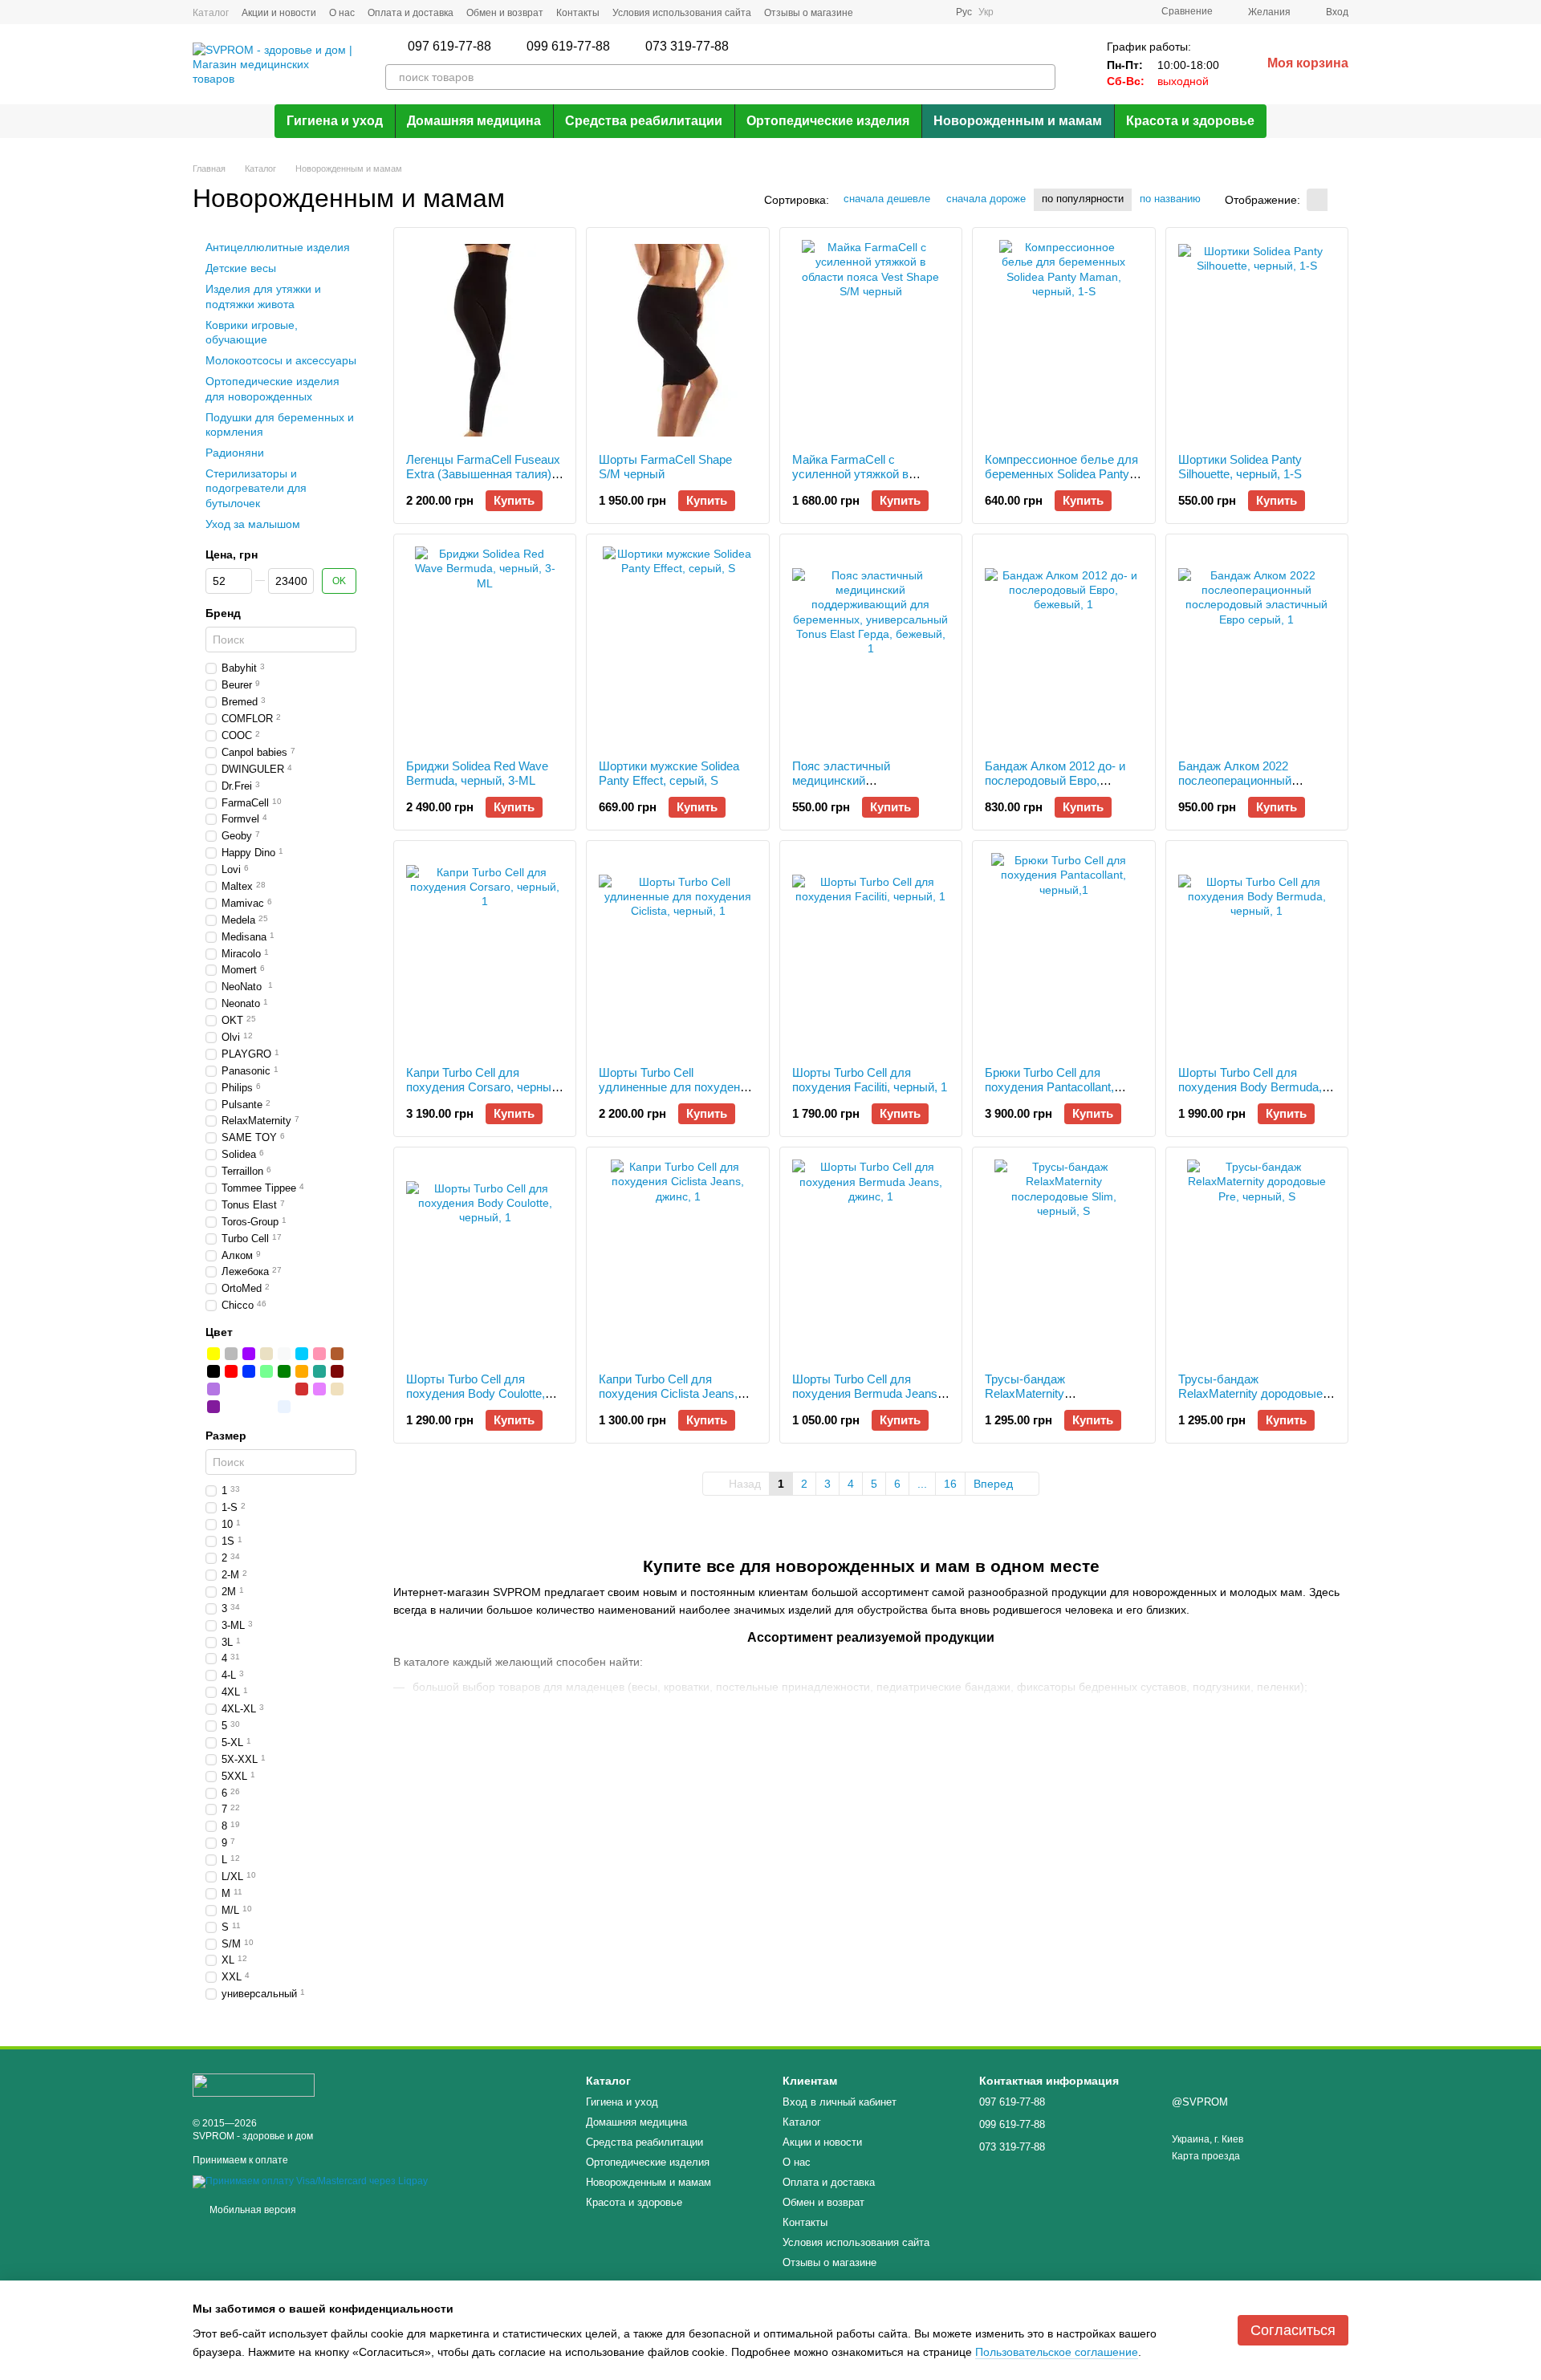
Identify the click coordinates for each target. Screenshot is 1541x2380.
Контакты (578, 13)
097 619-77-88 (449, 47)
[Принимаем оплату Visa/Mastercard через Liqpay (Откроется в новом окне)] (310, 2181)
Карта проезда (1206, 2156)
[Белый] (284, 1354)
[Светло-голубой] (284, 1407)
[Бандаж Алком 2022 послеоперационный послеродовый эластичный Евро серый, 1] (1257, 647)
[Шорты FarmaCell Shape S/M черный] (677, 340)
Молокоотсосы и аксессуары (281, 360)
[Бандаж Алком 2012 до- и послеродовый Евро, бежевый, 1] (1063, 647)
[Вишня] (337, 1371)
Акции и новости (279, 13)
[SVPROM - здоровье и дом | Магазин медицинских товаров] (254, 2085)
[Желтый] (213, 1354)
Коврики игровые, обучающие (252, 332)
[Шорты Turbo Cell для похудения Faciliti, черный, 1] (871, 953)
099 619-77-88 (568, 47)
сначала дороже (986, 199)
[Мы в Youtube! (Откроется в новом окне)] (933, 12)
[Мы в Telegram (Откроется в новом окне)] (914, 12)
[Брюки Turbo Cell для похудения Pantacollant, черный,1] (1063, 953)
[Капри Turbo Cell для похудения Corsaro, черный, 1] (485, 953)
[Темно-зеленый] (302, 1407)
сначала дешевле (887, 199)
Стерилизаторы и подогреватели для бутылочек (256, 488)
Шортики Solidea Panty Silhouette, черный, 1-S (1240, 467)
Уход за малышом (253, 524)
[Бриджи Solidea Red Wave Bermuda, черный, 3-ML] (485, 647)
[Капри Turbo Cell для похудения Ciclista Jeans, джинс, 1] (677, 1260)
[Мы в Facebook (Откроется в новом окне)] (876, 12)
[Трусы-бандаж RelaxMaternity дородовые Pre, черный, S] (1257, 1260)
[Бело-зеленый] (231, 1389)
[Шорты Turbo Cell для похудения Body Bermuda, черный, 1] (1257, 953)
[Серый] (231, 1354)
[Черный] (213, 1371)
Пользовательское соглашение (1057, 2352)
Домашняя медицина (474, 121)
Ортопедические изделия (828, 121)
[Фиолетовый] (249, 1354)
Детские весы (241, 268)
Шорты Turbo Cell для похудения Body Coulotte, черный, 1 (476, 1393)
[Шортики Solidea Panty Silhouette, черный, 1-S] (1257, 340)
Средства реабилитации (644, 121)
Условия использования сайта (682, 13)
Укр (986, 12)
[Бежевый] (266, 1354)
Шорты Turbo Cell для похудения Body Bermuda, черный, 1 (1250, 1087)
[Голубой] (302, 1354)
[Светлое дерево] (337, 1389)
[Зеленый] (284, 1371)
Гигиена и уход (335, 121)
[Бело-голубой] (231, 1407)
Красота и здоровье (1190, 121)
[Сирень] (213, 1389)
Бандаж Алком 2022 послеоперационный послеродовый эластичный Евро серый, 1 (1254, 788)
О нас (342, 13)
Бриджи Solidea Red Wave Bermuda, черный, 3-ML (477, 773)
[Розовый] (319, 1354)
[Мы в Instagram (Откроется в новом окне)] (895, 12)
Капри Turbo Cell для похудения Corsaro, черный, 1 (484, 1087)
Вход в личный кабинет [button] (840, 2102)
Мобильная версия (252, 2210)
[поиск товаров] (1043, 77)
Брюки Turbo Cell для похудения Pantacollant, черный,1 (1049, 1087)
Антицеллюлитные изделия (278, 247)
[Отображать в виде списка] (1338, 199)
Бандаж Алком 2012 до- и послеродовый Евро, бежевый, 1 (1055, 780)
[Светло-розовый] (249, 1407)
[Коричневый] (337, 1354)
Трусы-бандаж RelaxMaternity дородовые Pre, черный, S (1250, 1393)
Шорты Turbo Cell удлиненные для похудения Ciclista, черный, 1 (676, 1087)
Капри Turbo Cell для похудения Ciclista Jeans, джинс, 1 (668, 1393)
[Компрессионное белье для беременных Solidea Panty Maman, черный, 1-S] (1063, 340)
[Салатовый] (266, 1371)
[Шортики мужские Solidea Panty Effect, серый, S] (677, 647)
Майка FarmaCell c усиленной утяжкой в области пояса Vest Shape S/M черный (864, 481)
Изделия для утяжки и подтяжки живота (263, 297)
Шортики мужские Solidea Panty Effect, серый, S (669, 773)
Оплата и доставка (411, 13)
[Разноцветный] (284, 1389)
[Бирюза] (319, 1371)
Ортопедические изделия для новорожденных (272, 388)
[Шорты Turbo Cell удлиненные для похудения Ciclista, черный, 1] (677, 953)
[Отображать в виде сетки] (1317, 199)
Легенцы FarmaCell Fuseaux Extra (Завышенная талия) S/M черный (483, 474)
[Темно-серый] (266, 1407)
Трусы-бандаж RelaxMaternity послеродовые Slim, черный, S (1040, 1401)
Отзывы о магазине (809, 13)
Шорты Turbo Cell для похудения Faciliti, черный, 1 (870, 1080)
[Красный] (231, 1371)
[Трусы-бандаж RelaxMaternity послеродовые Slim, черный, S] (1063, 1260)
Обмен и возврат (505, 13)
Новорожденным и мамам (1018, 121)
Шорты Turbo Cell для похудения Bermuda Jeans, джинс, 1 (866, 1393)
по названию (1170, 199)
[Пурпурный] (213, 1407)
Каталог (211, 13)
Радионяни (235, 453)
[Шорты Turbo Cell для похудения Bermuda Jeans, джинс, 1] (871, 1260)
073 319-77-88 (687, 47)
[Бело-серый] (266, 1389)
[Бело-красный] (249, 1389)
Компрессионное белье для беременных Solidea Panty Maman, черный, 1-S (1061, 474)
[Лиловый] (319, 1389)
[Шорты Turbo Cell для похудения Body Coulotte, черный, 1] (485, 1260)
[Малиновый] (302, 1389)
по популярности (1083, 199)
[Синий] (249, 1371)
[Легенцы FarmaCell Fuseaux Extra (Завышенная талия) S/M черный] (485, 340)
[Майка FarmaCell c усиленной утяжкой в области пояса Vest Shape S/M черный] (871, 340)
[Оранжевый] (302, 1371)
